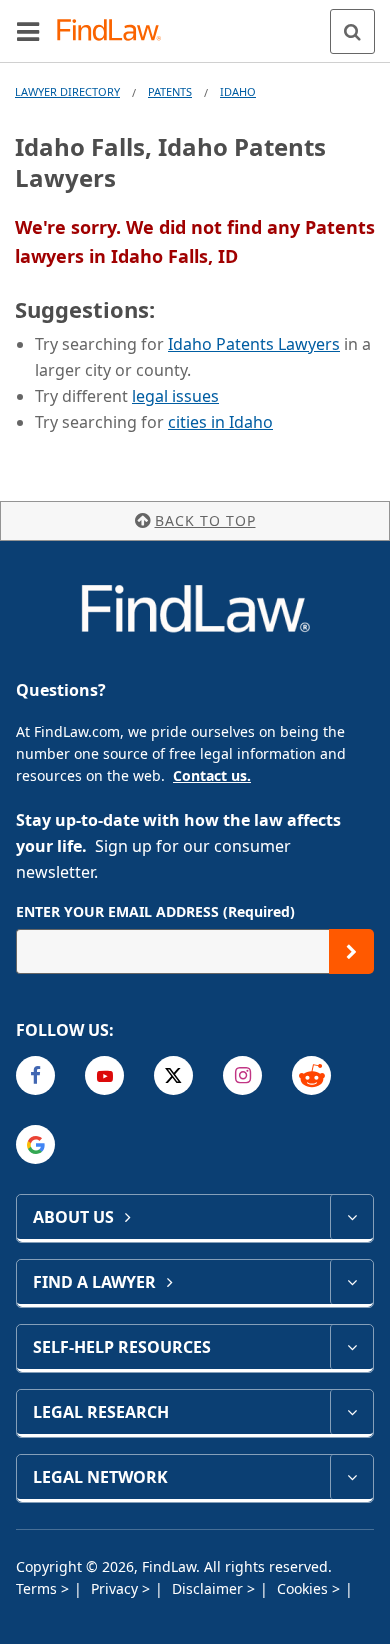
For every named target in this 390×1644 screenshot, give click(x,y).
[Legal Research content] (351, 1412)
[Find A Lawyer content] (351, 1282)
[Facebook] (35, 1075)
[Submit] (351, 951)
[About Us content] (351, 1217)
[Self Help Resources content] (351, 1347)
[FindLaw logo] (115, 31)
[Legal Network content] (351, 1477)
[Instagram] (242, 1075)
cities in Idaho (220, 422)
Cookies (304, 1588)
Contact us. (212, 775)
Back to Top (205, 520)
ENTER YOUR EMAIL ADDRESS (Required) (155, 911)
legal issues (175, 396)
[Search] (352, 31)
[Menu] (28, 31)
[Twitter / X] (173, 1075)
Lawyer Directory (67, 91)
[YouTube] (104, 1075)
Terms (38, 1588)
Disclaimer (209, 1588)
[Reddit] (311, 1075)
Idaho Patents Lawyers (254, 344)
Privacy (116, 1588)
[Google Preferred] (35, 1144)
